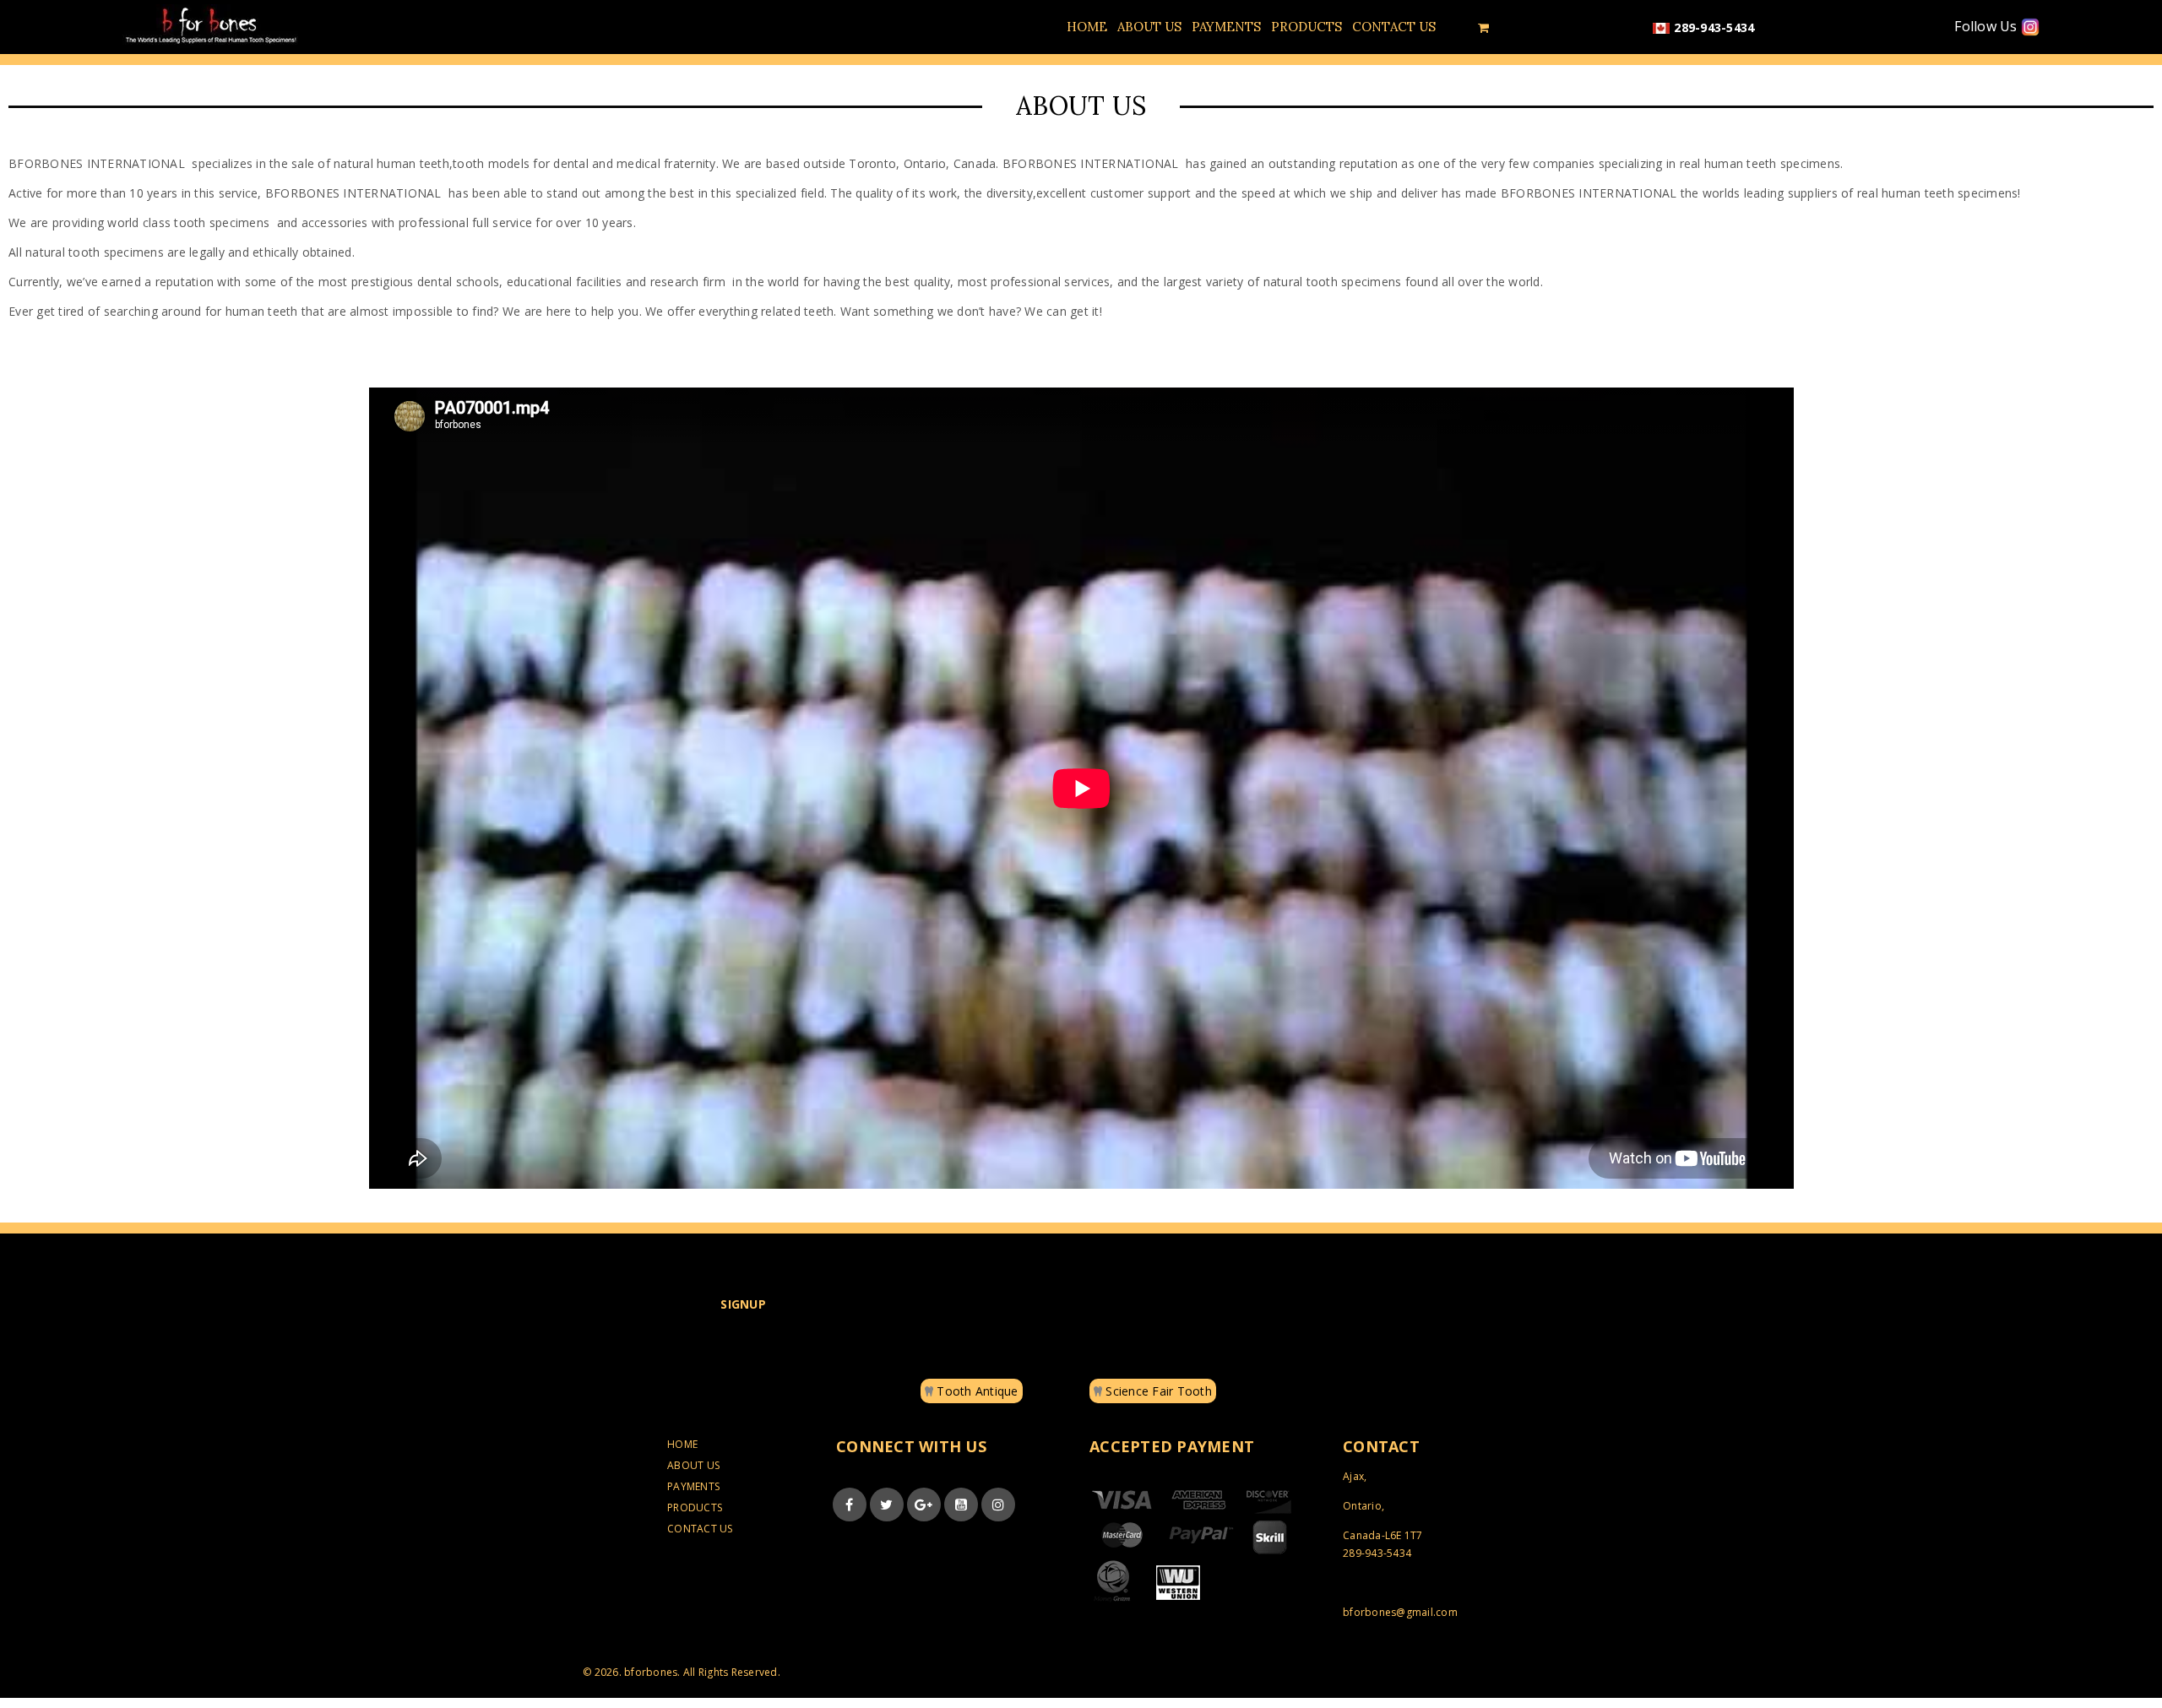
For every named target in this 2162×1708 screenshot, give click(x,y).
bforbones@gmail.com (1400, 1612)
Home (682, 1444)
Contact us (700, 1529)
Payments (693, 1486)
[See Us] (998, 1505)
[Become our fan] (850, 1505)
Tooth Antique (976, 1391)
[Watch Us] (961, 1505)
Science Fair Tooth (1157, 1391)
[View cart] (1483, 27)
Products (695, 1507)
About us (693, 1465)
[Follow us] (887, 1505)
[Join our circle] (924, 1505)
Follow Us (1988, 27)
